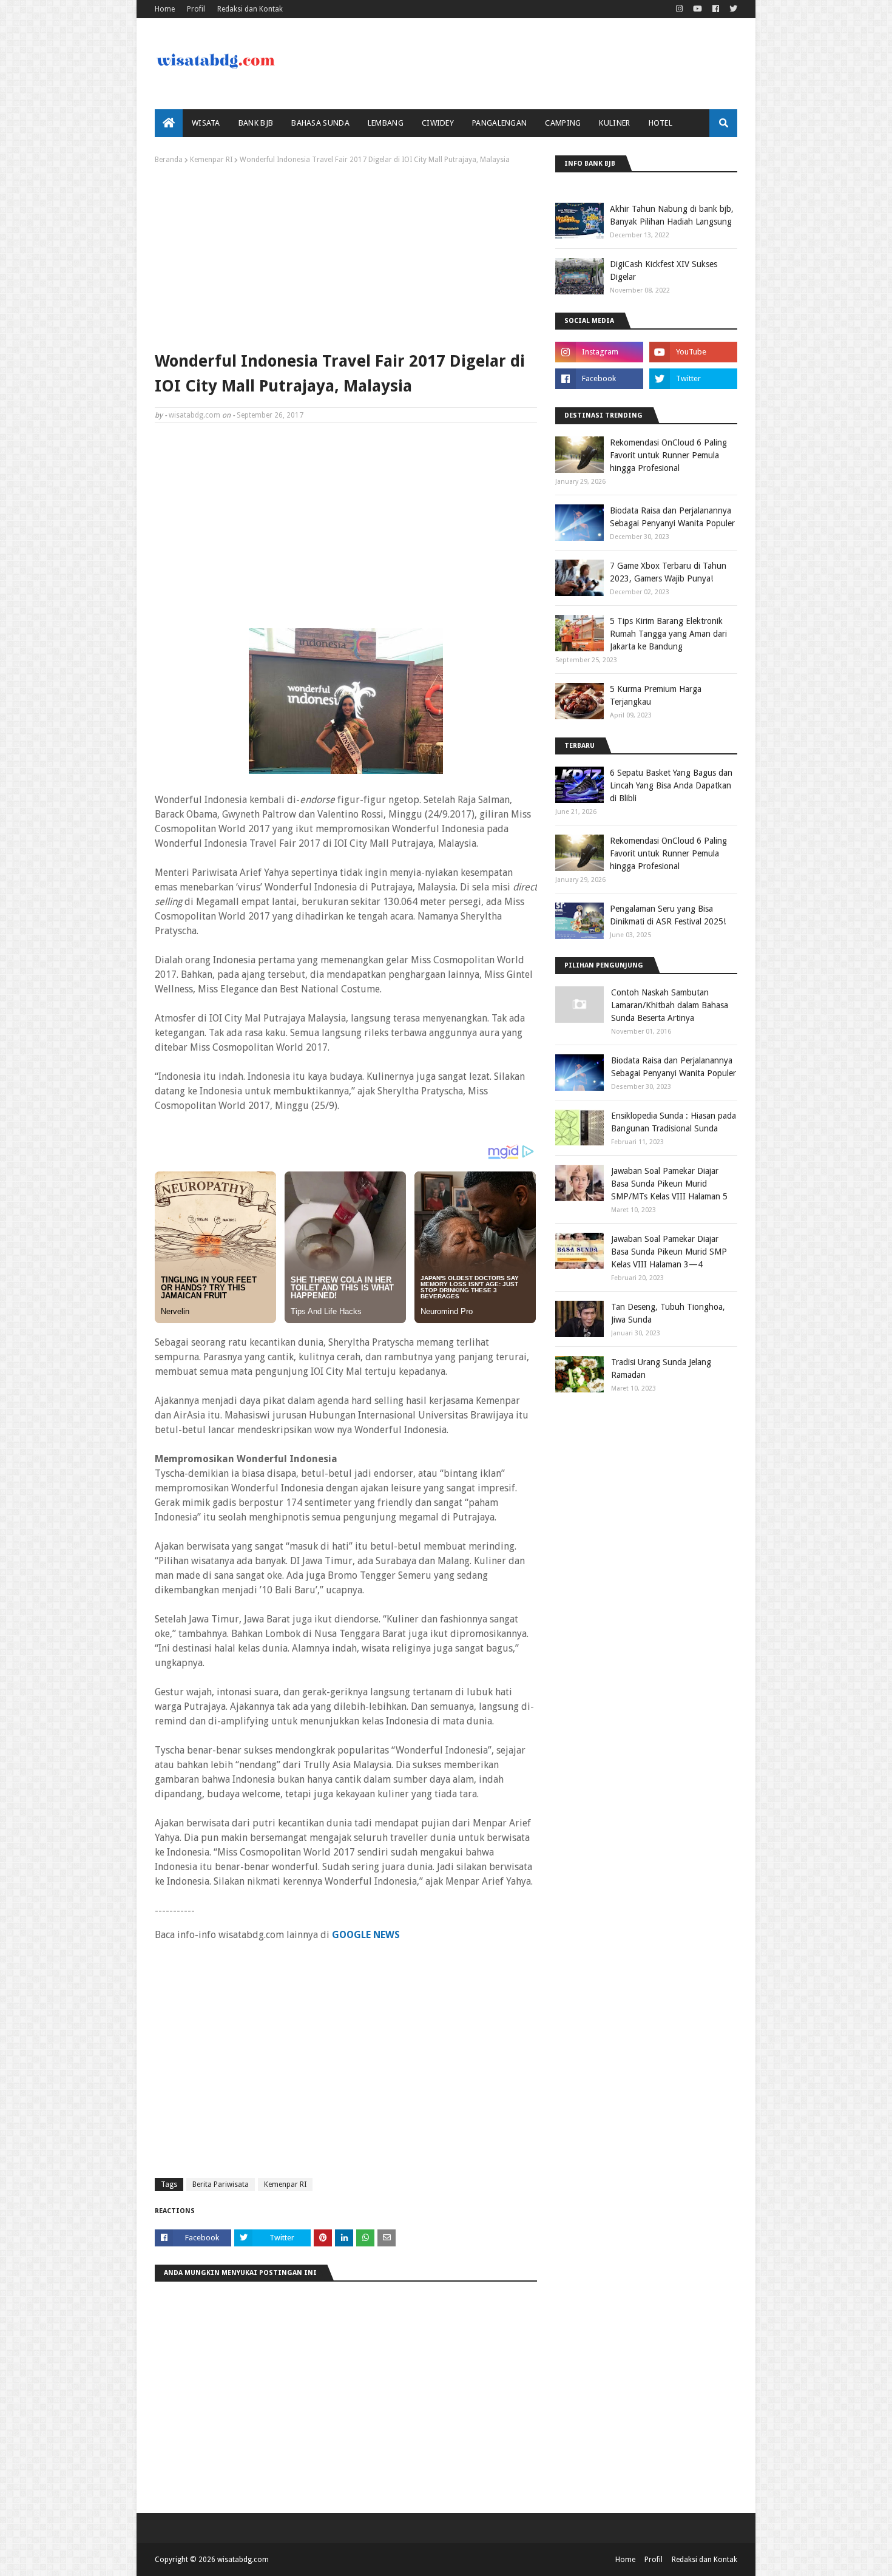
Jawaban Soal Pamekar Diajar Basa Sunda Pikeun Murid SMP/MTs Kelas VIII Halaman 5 (669, 1184)
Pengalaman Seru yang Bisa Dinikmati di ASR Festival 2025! (668, 915)
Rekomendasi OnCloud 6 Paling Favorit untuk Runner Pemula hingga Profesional (668, 455)
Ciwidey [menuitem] (438, 123)
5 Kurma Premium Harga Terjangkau (656, 695)
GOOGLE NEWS (366, 1935)
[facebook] (716, 9)
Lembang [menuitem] (386, 123)
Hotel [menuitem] (661, 123)
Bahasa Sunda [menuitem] (320, 123)
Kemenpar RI (211, 160)
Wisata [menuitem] (206, 123)
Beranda (169, 160)
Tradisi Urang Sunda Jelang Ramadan (661, 1368)
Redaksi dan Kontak (250, 9)
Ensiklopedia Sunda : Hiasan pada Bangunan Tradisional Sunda (674, 1122)
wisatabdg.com (194, 415)
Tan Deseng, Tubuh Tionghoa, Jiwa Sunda (668, 1313)
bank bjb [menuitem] (256, 123)
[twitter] (732, 9)
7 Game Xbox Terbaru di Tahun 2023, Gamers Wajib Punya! (668, 572)
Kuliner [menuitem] (614, 123)
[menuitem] (169, 123)
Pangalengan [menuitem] (499, 123)
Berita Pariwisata (221, 2185)
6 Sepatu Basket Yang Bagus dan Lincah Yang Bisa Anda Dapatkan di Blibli (671, 785)
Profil (196, 9)
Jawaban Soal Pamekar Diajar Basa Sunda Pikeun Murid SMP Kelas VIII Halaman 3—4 (669, 1252)
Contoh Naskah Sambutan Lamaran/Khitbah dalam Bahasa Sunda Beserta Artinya (670, 1005)
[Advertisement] (346, 255)
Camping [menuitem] (563, 123)
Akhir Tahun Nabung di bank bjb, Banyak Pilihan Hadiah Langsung (672, 215)
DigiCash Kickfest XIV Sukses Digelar (664, 270)
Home (165, 9)
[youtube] (698, 9)
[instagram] (679, 9)
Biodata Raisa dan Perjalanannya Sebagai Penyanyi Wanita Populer (672, 517)
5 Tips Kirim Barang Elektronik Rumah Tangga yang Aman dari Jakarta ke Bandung (668, 634)
